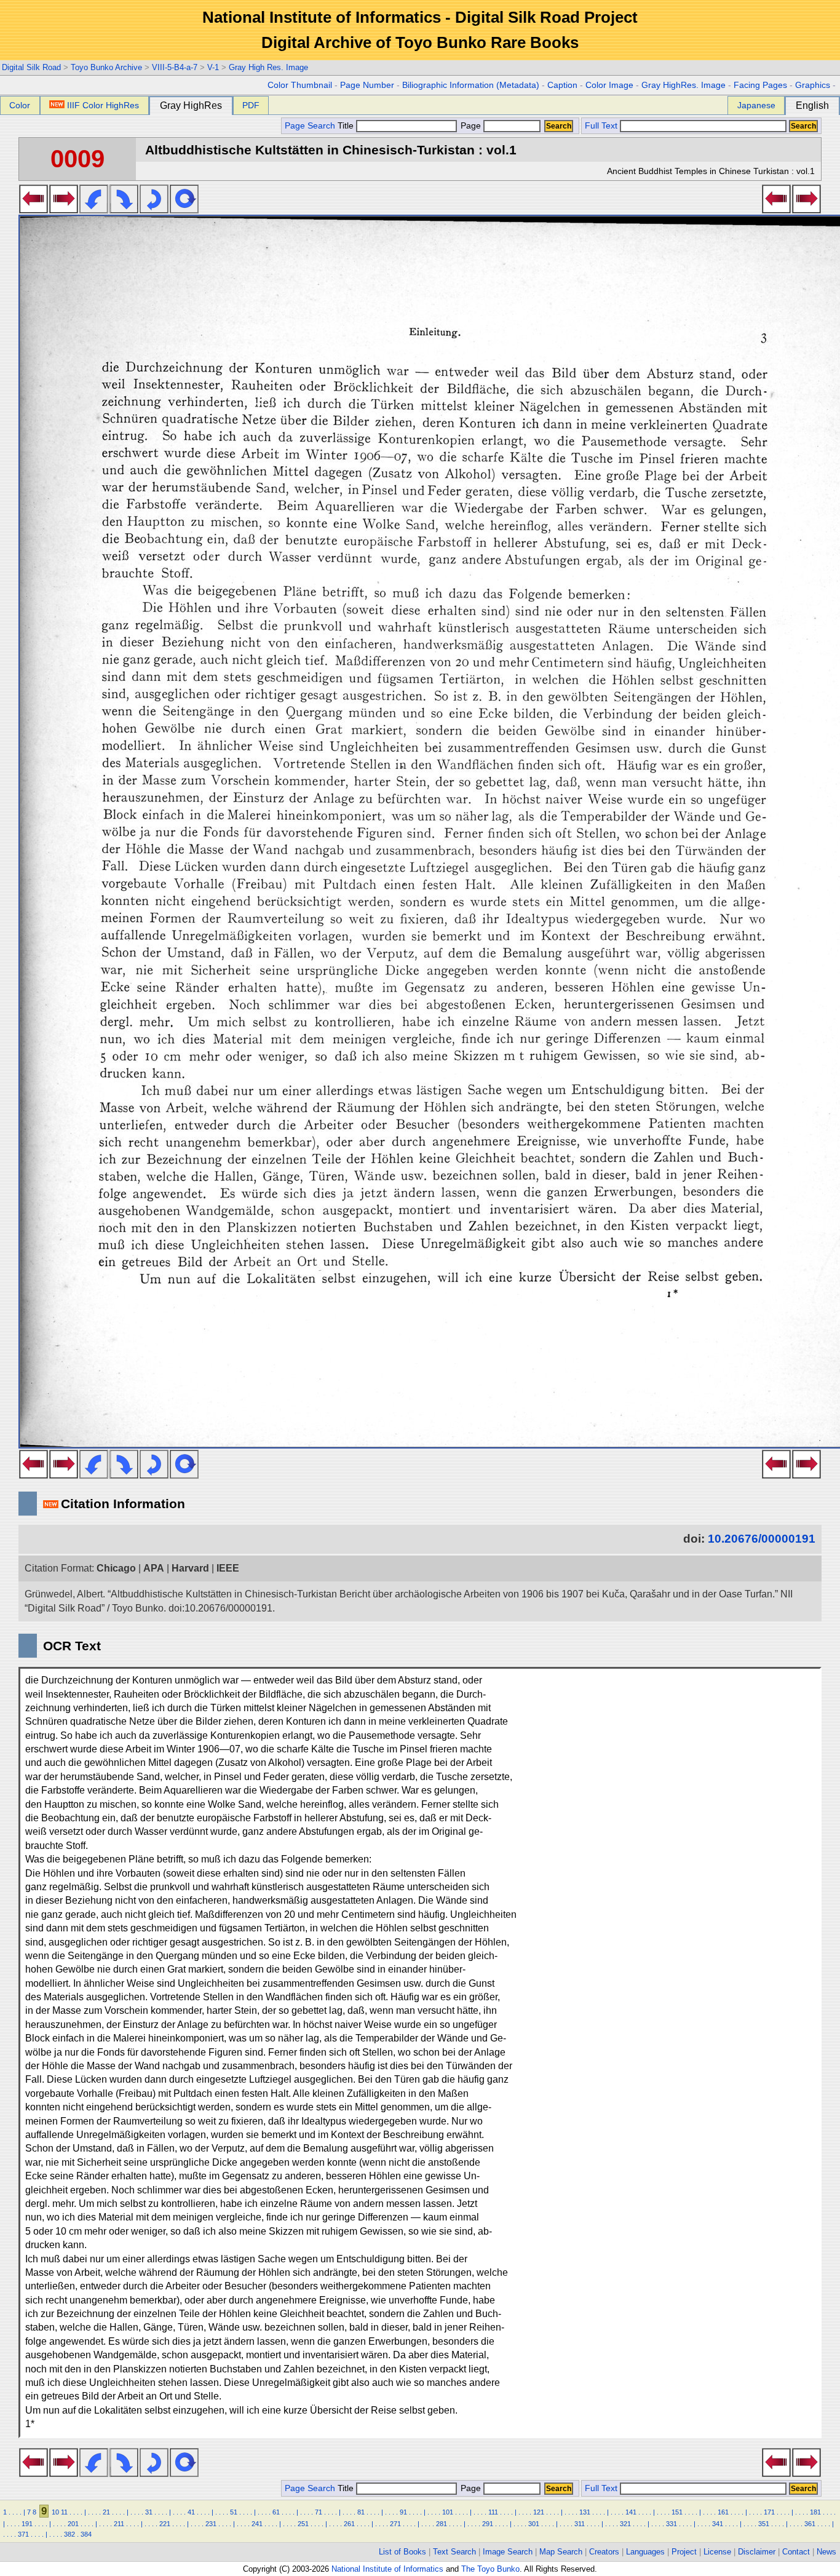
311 (580, 2524)
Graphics (813, 85)
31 (149, 2512)
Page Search (310, 126)
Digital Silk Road (31, 67)
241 (257, 2524)
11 (64, 2512)
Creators (604, 2552)
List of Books (402, 2552)
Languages (645, 2552)
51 (234, 2512)
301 (534, 2524)
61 (276, 2512)
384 (86, 2534)
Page (471, 126)
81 (361, 2512)
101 (448, 2512)
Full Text (601, 126)
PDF (251, 105)
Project (684, 2552)
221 (165, 2524)
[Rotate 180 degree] (154, 210)
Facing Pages (760, 85)
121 (539, 2512)
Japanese (756, 105)
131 (585, 2512)
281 (442, 2524)
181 (815, 2512)
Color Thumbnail (300, 85)
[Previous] (34, 210)
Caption (562, 85)
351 (764, 2524)
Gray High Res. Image (268, 67)
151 (677, 2512)
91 (403, 2512)
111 (493, 2512)
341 (718, 2524)
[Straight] (184, 210)
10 (55, 2512)
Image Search (508, 2552)
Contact (796, 2552)
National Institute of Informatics (387, 2569)
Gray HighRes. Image (683, 85)
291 (488, 2524)
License (717, 2552)
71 (319, 2512)
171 (769, 2512)
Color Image (609, 85)
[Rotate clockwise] (124, 210)
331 (672, 2524)
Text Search (454, 2552)
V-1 (213, 67)
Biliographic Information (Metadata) (471, 85)
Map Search (561, 2552)
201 (73, 2524)
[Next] (64, 210)
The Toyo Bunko (490, 2569)
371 (23, 2534)
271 (395, 2524)
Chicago (116, 1568)
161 (723, 2512)
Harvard (190, 1568)
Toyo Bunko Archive (106, 67)
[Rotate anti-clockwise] (94, 210)
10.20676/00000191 (762, 1539)
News (826, 2552)
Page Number (367, 85)
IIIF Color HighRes (103, 105)
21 (106, 2512)
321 (625, 2524)
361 (810, 2524)
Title (347, 126)
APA (154, 1568)
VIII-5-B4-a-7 (175, 67)
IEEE (228, 1568)
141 (631, 2512)
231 (211, 2524)
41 (191, 2512)
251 (303, 2524)
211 (119, 2524)
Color (20, 105)
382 (69, 2534)
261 (349, 2524)
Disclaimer (757, 2552)
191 (27, 2524)
